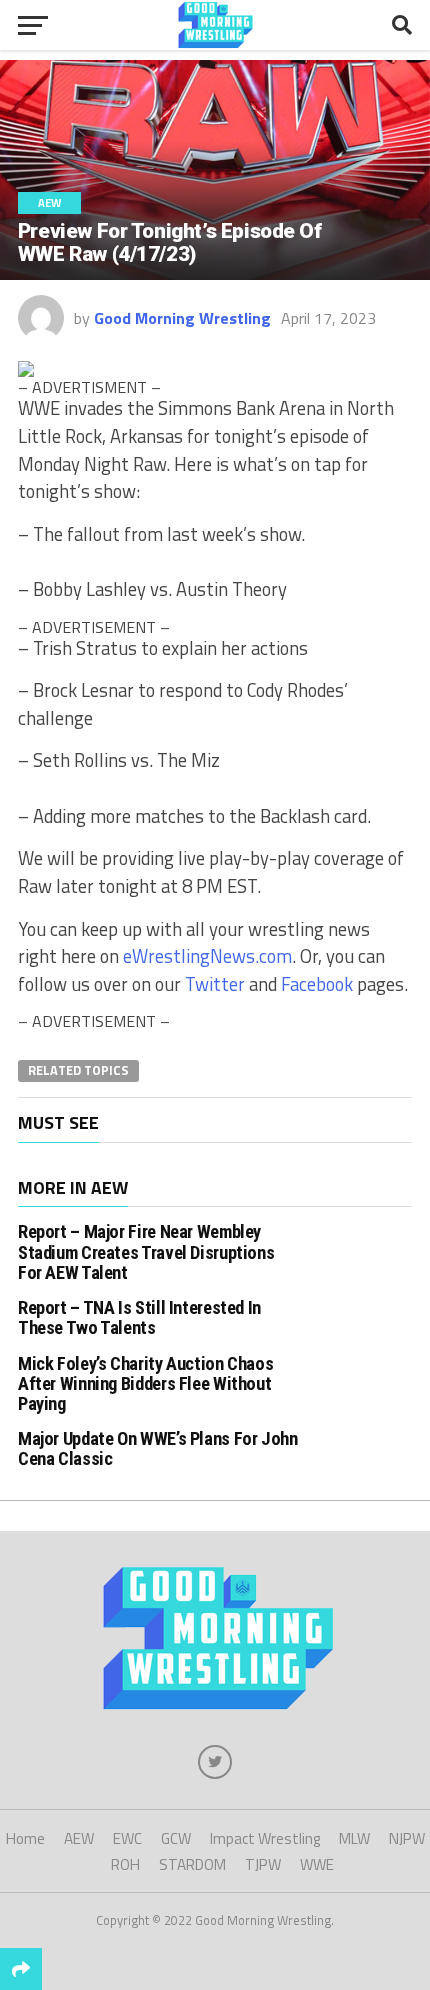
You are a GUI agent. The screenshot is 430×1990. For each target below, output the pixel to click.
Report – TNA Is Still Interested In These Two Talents (139, 1317)
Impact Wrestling (265, 1838)
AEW (79, 1838)
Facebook (317, 984)
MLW (354, 1838)
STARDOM (192, 1864)
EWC (127, 1838)
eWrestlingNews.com (207, 956)
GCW (176, 1838)
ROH (125, 1864)
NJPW (407, 1838)
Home (25, 1838)
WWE (317, 1864)
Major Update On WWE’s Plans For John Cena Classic (158, 1448)
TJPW (263, 1864)
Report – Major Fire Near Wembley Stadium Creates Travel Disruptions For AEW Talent (146, 1251)
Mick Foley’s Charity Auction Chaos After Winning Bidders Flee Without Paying (146, 1383)
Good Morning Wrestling (182, 318)
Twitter (215, 984)
